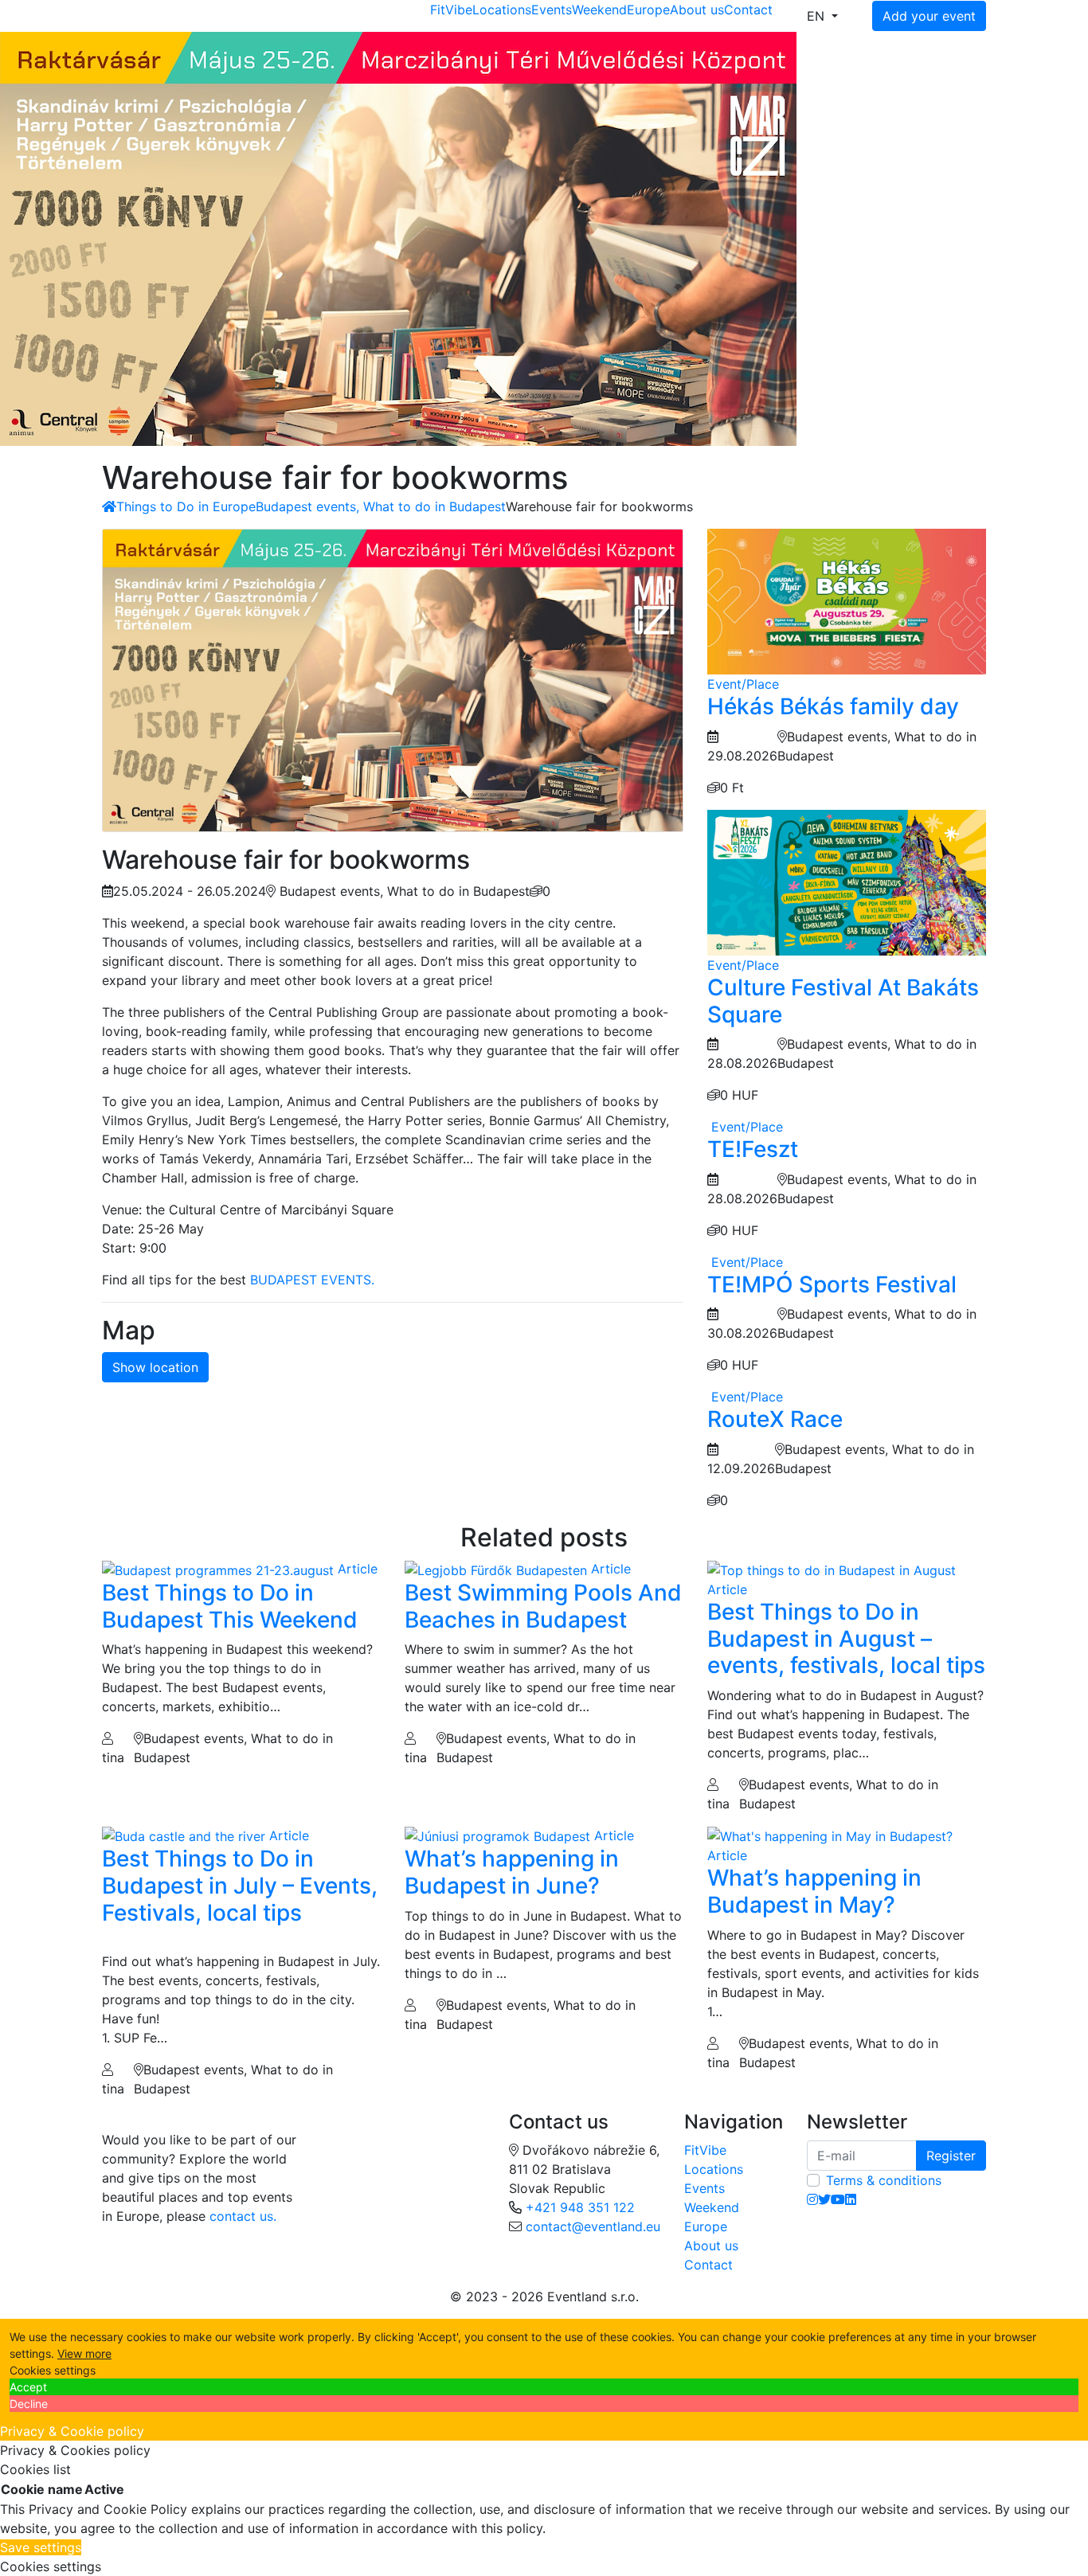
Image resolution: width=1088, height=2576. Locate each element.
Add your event (929, 16)
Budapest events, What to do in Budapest (381, 506)
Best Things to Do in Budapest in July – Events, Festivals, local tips (240, 1885)
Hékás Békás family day (833, 706)
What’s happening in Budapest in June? (512, 1872)
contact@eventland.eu (593, 2226)
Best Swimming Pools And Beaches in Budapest (543, 1606)
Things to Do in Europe (186, 506)
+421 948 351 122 (580, 2207)
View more (84, 2353)
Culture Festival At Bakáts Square (843, 1001)
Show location (155, 1367)
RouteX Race (775, 1419)
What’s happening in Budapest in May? (814, 1891)
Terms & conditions (884, 2180)
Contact (748, 10)
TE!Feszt (753, 1149)
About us (697, 10)
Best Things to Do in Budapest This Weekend (230, 1606)
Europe (648, 10)
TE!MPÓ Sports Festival (832, 1284)
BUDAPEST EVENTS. (312, 1280)
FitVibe (451, 10)
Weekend (599, 10)
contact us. (243, 2216)
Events (552, 10)
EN (818, 16)
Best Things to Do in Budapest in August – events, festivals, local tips (846, 1638)
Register (951, 2156)
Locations (502, 10)
